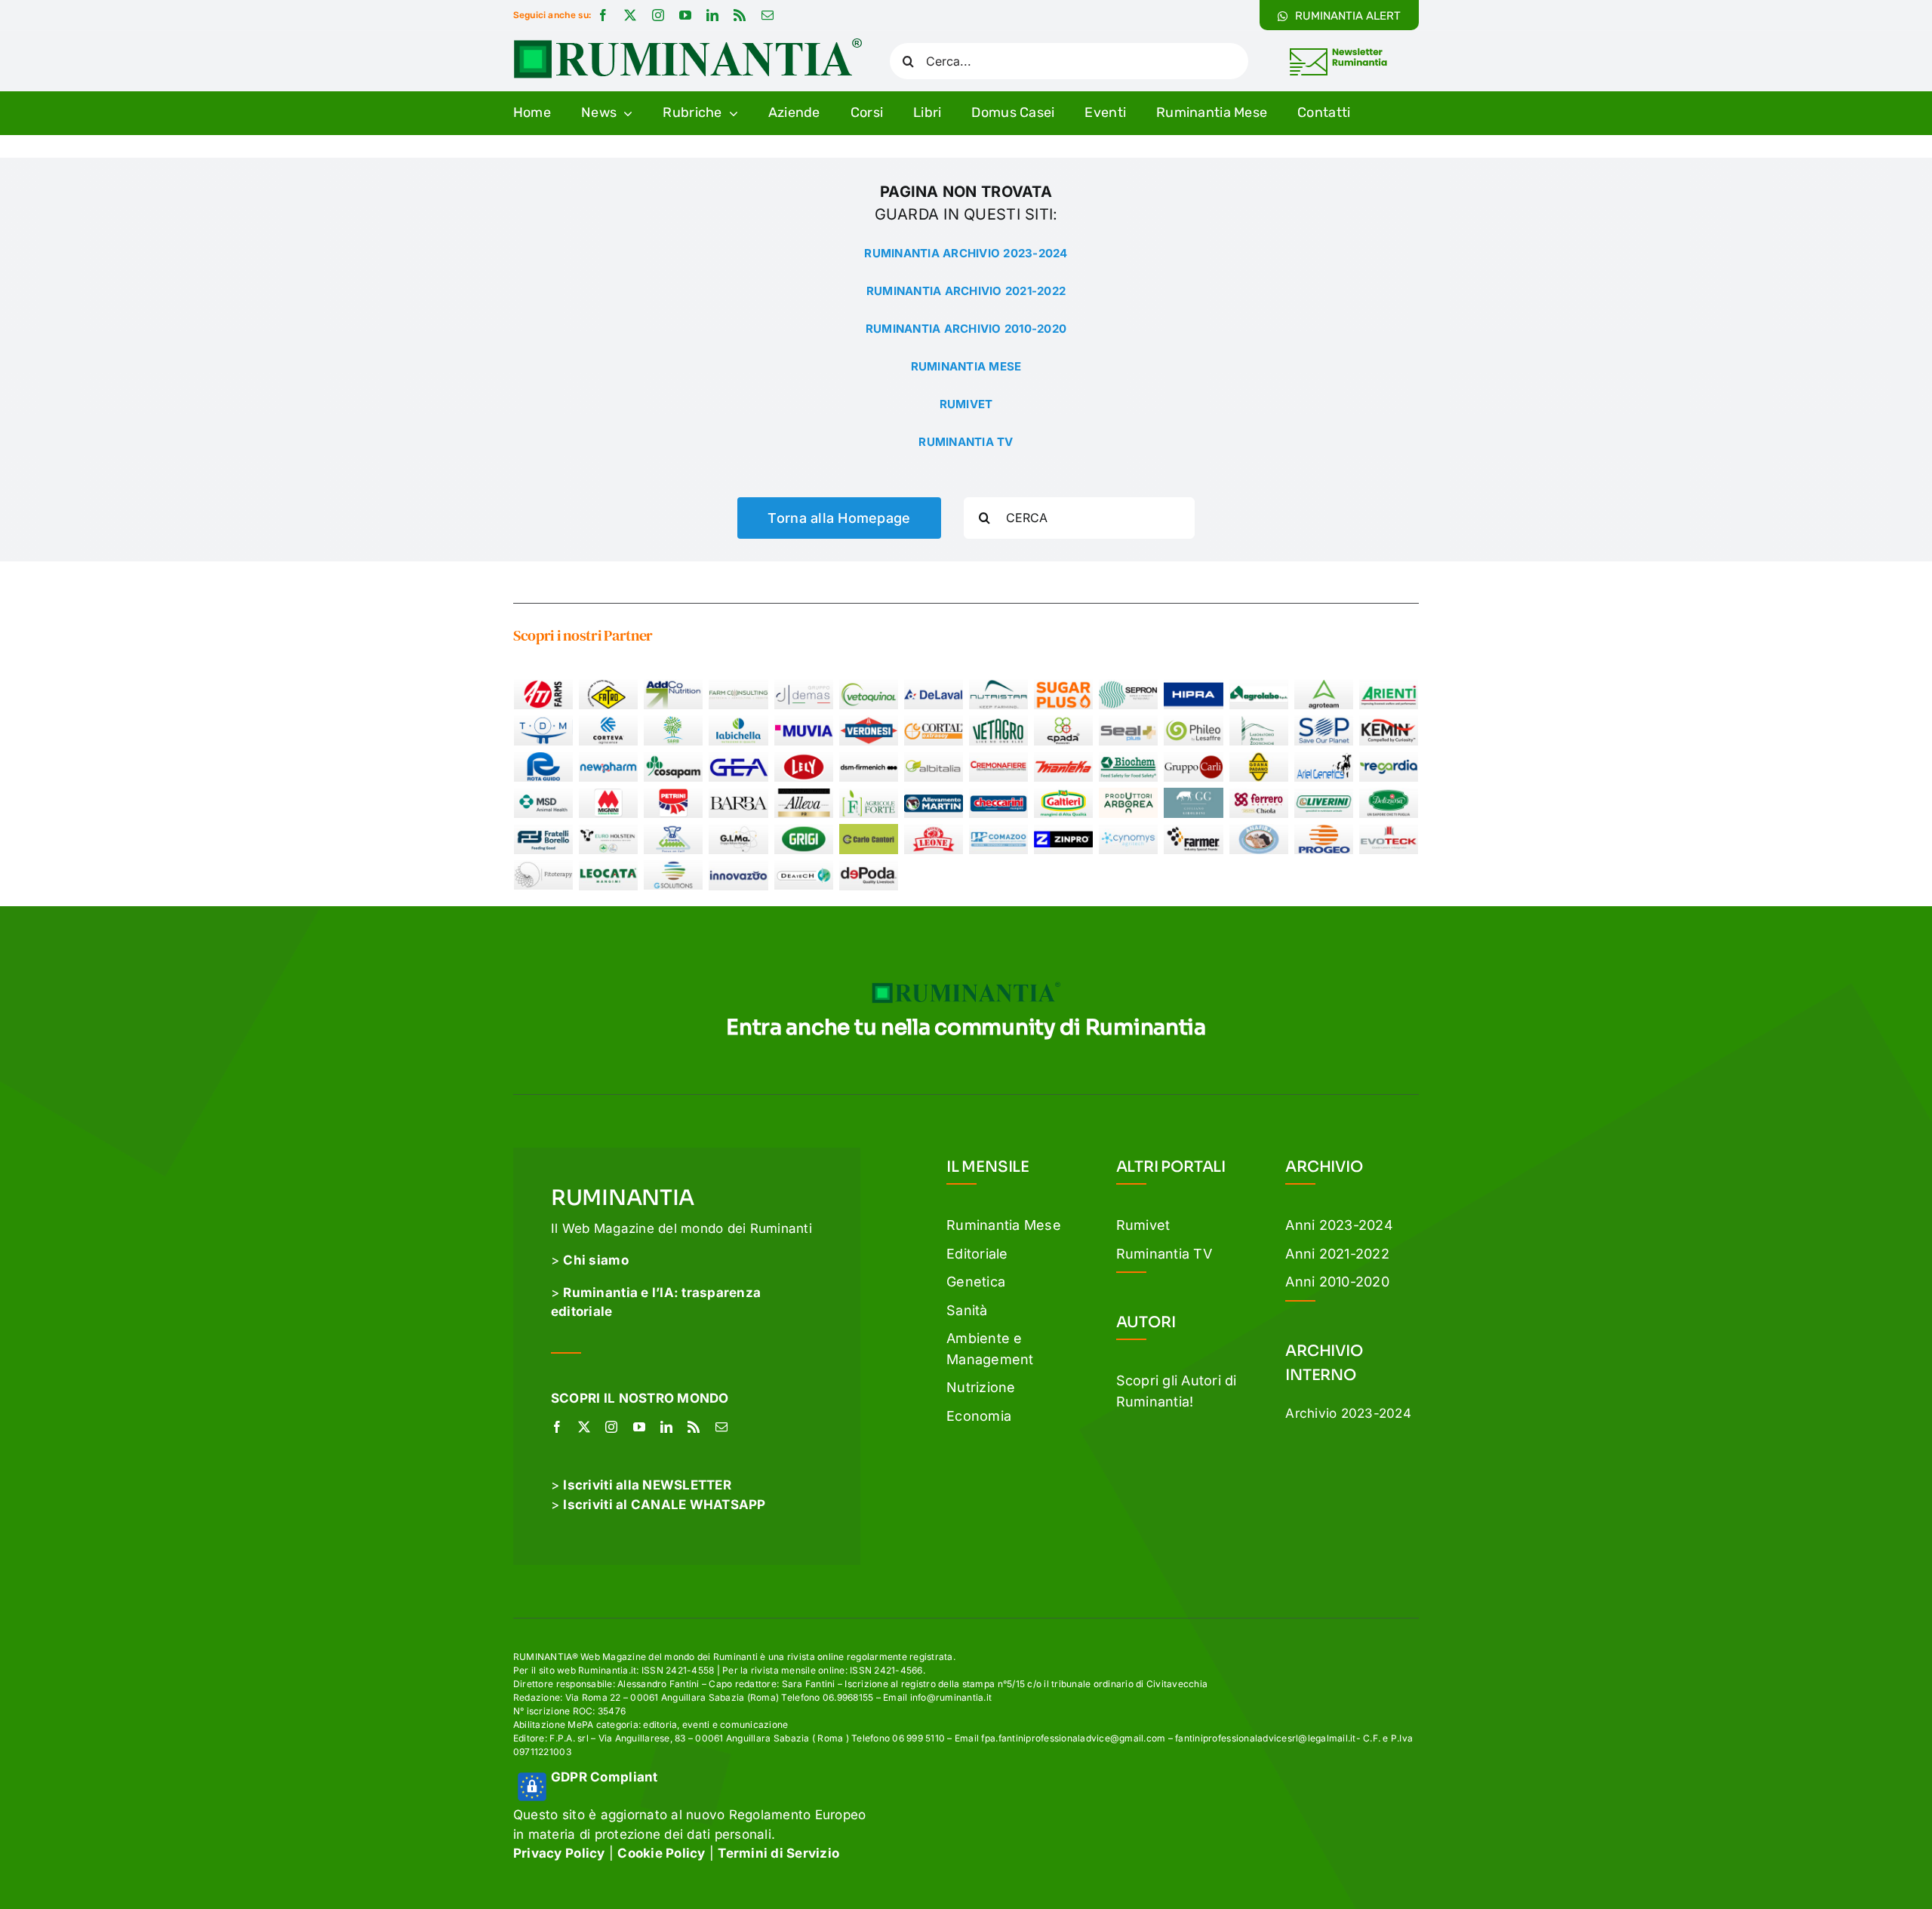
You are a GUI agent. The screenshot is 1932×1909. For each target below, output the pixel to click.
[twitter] (630, 15)
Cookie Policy (661, 1853)
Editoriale (977, 1254)
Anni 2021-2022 (1337, 1254)
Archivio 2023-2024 (1348, 1413)
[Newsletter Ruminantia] (1338, 51)
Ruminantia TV (1164, 1254)
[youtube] (685, 15)
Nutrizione (981, 1387)
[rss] (740, 15)
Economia (979, 1416)
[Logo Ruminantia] (688, 44)
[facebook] (603, 15)
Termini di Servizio (778, 1853)
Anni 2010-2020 (1337, 1282)
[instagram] (658, 15)
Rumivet (1143, 1225)
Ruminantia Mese (1004, 1225)
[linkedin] (712, 15)
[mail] (768, 15)
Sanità (967, 1310)
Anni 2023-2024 (1339, 1225)
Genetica (976, 1282)
